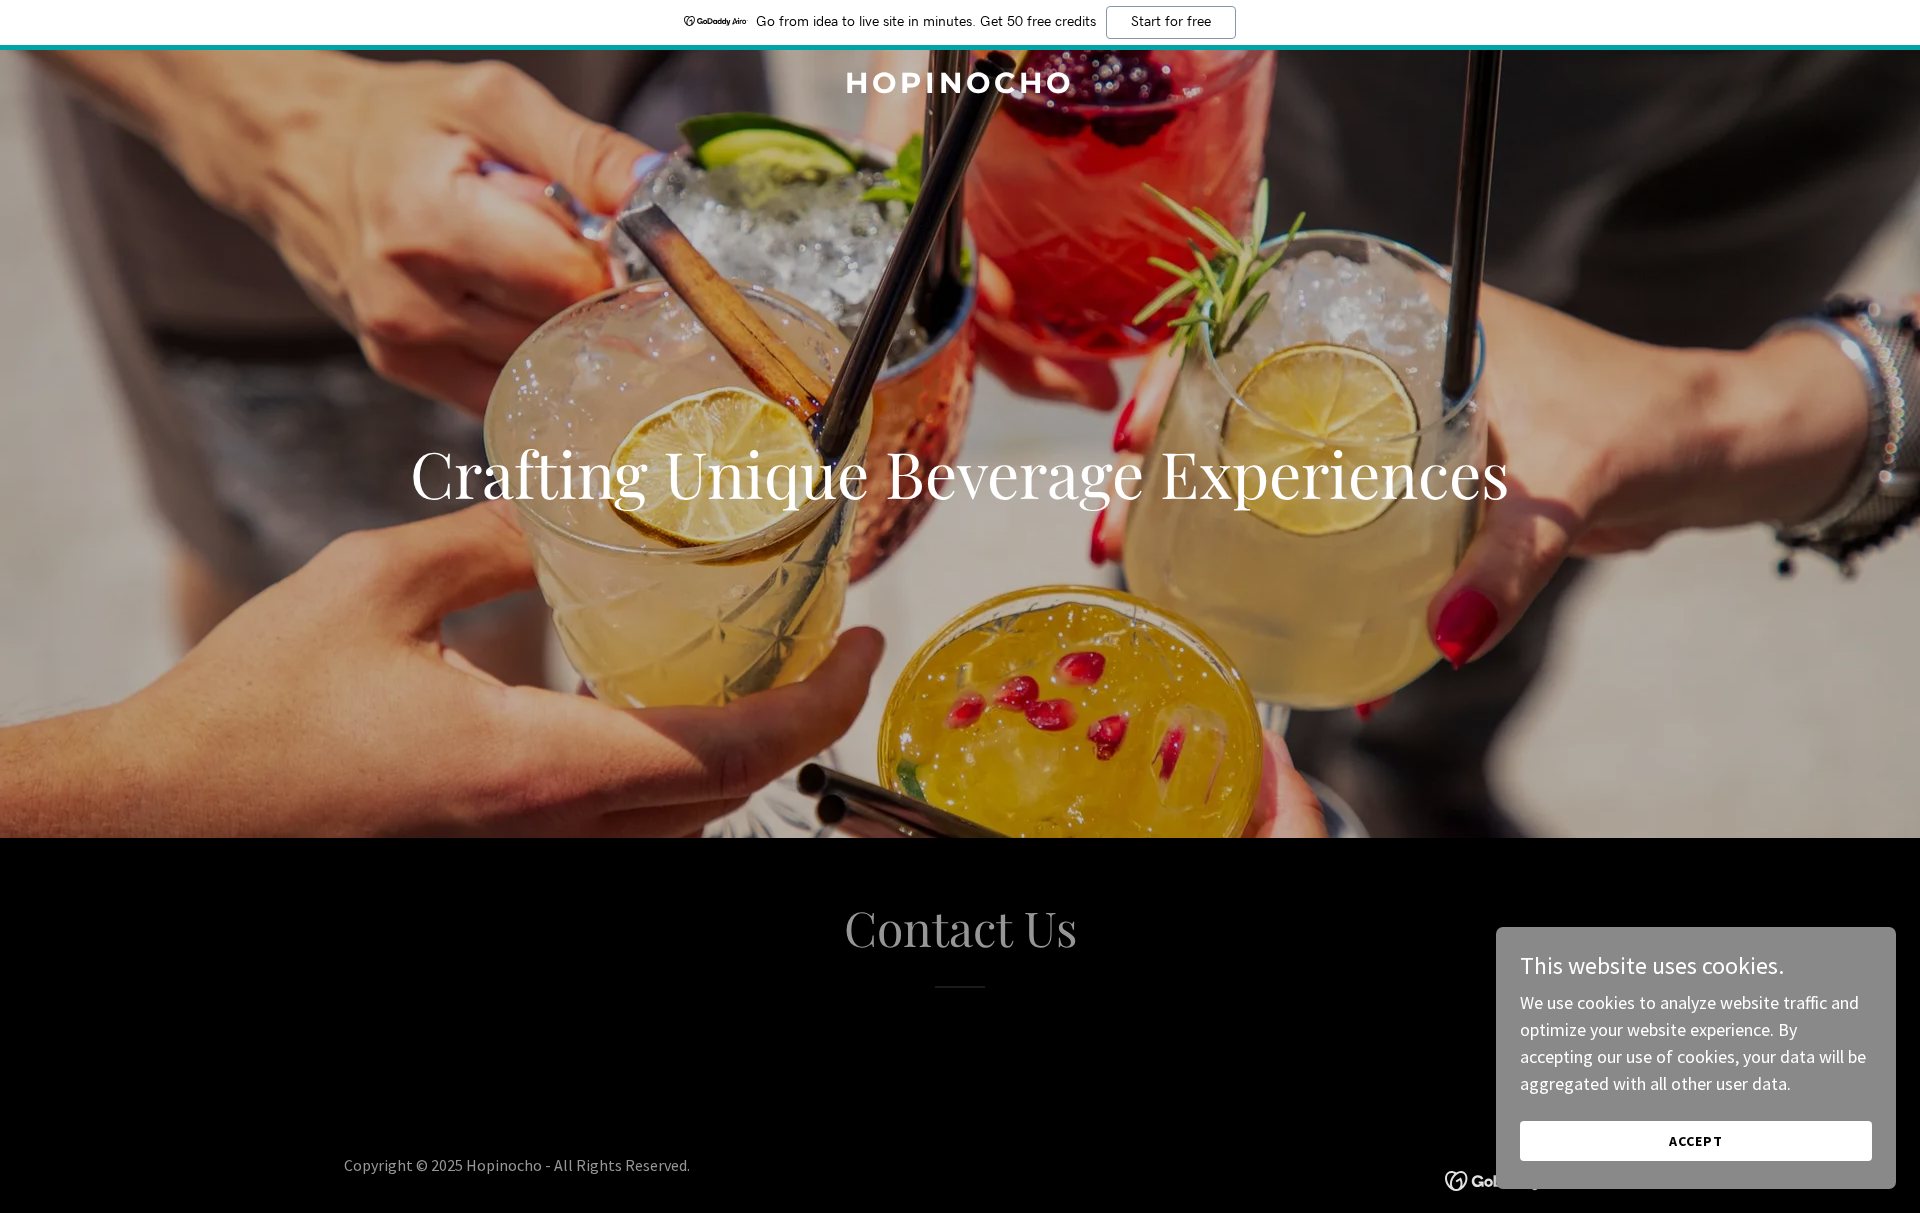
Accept (1696, 1141)
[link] (960, 86)
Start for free (1171, 22)
